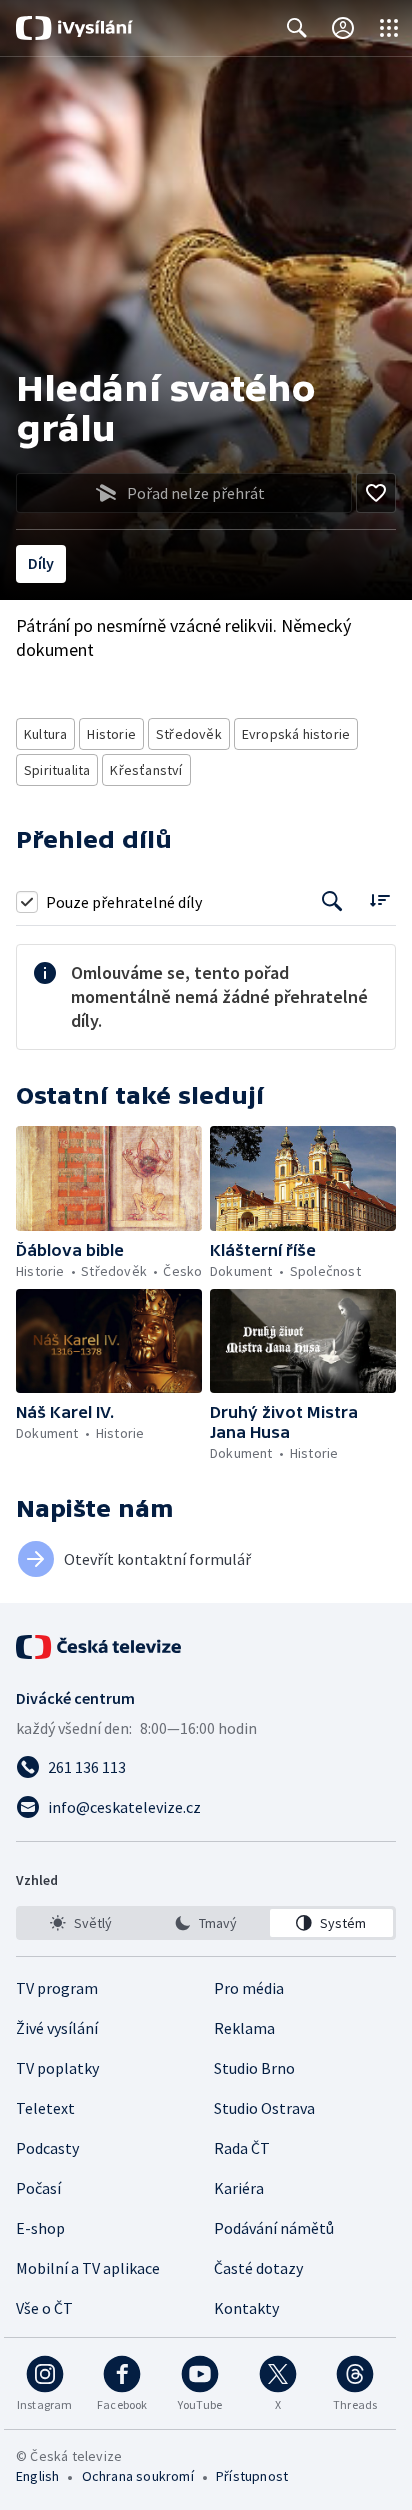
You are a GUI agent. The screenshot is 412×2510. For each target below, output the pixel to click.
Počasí (38, 2188)
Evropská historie (296, 734)
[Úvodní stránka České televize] (100, 1647)
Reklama (244, 2028)
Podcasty (47, 2148)
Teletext (45, 2108)
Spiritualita (57, 770)
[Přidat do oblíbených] (376, 493)
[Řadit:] (379, 899)
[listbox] (206, 1923)
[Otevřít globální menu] (389, 28)
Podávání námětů (274, 2228)
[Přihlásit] (343, 28)
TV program (57, 1988)
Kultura (45, 734)
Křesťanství (146, 770)
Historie (111, 734)
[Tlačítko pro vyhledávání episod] (332, 901)
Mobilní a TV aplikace (88, 2268)
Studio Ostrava (264, 2108)
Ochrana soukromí (138, 2476)
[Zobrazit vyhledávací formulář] (297, 28)
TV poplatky (57, 2068)
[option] (80, 1923)
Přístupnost (252, 2476)
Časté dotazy (258, 2268)
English (37, 2476)
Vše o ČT (44, 2308)
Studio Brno (254, 2068)
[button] (109, 1178)
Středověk (189, 734)
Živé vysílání (57, 2028)
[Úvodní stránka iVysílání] (74, 28)
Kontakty (246, 2308)
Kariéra (239, 2188)
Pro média (249, 1988)
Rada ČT (242, 2148)
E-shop (40, 2228)
